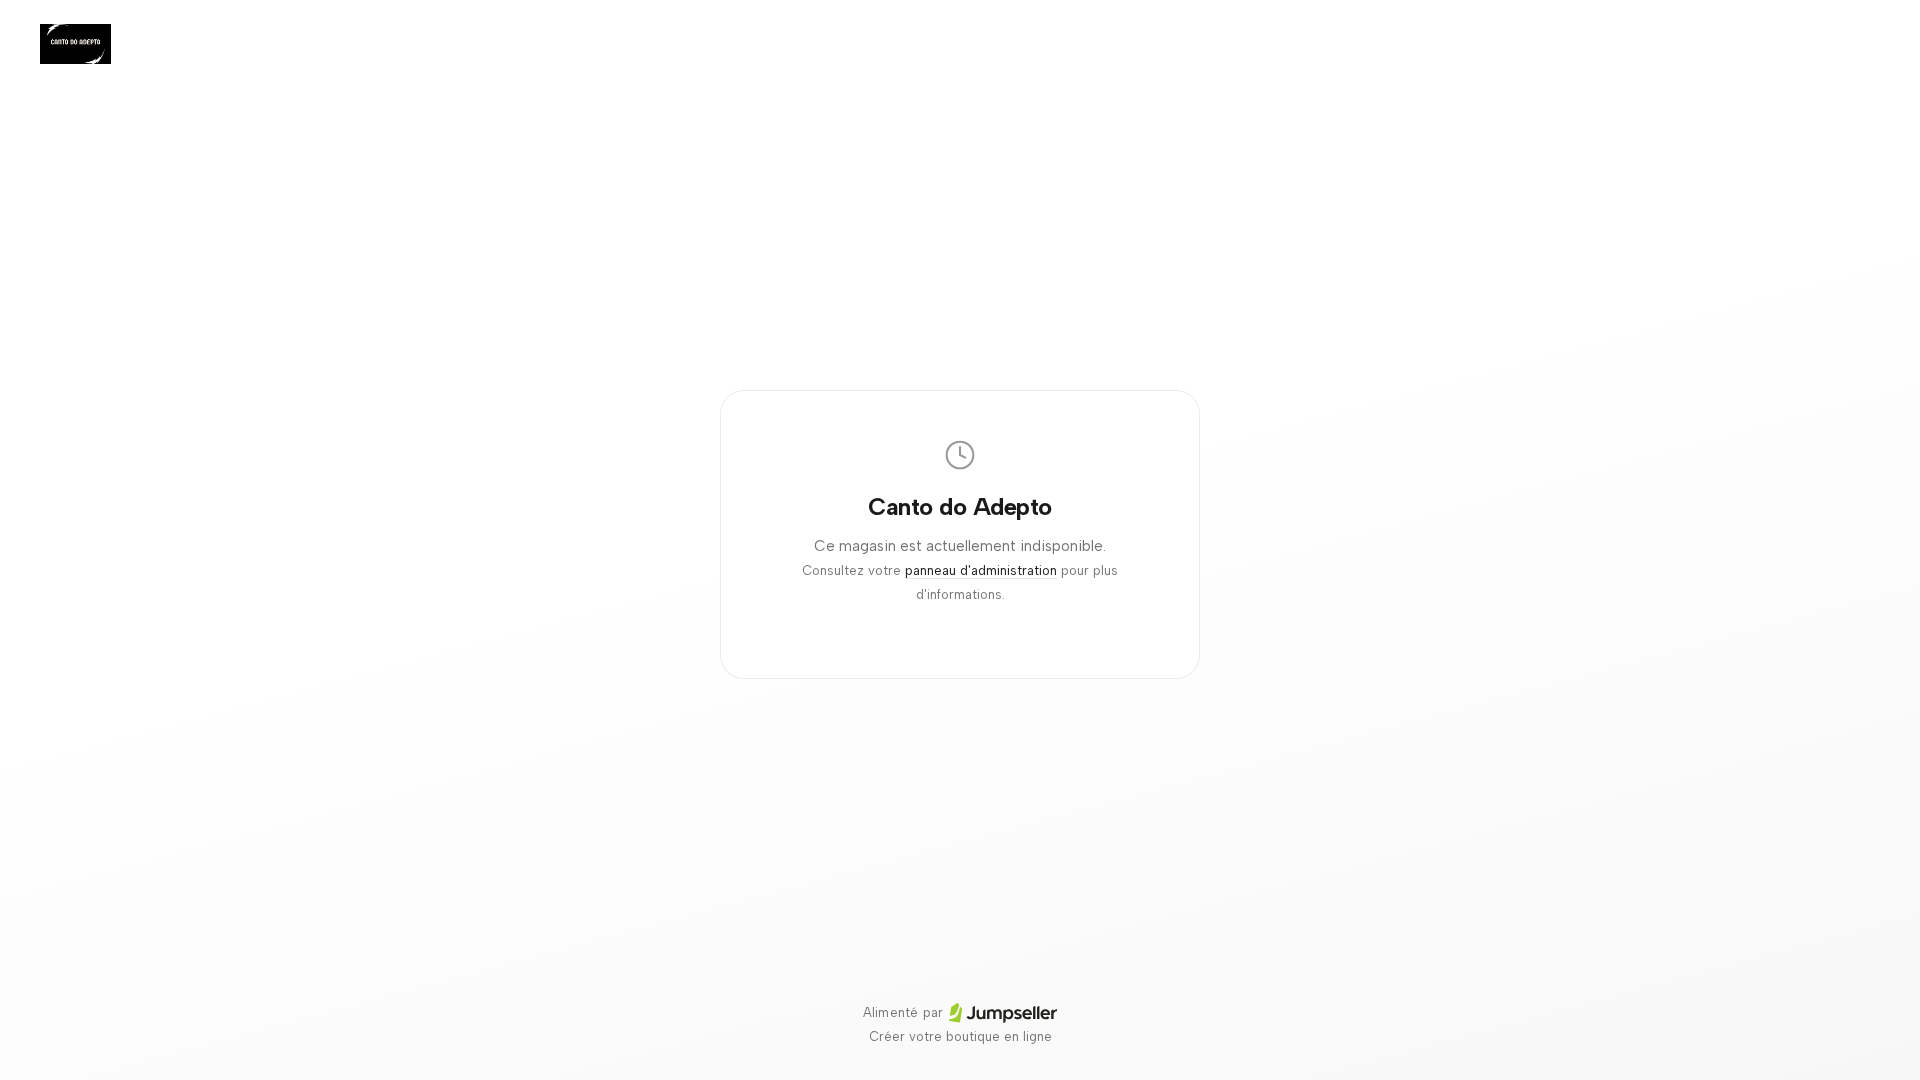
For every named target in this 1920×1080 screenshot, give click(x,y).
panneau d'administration (981, 570)
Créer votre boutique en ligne (960, 1036)
